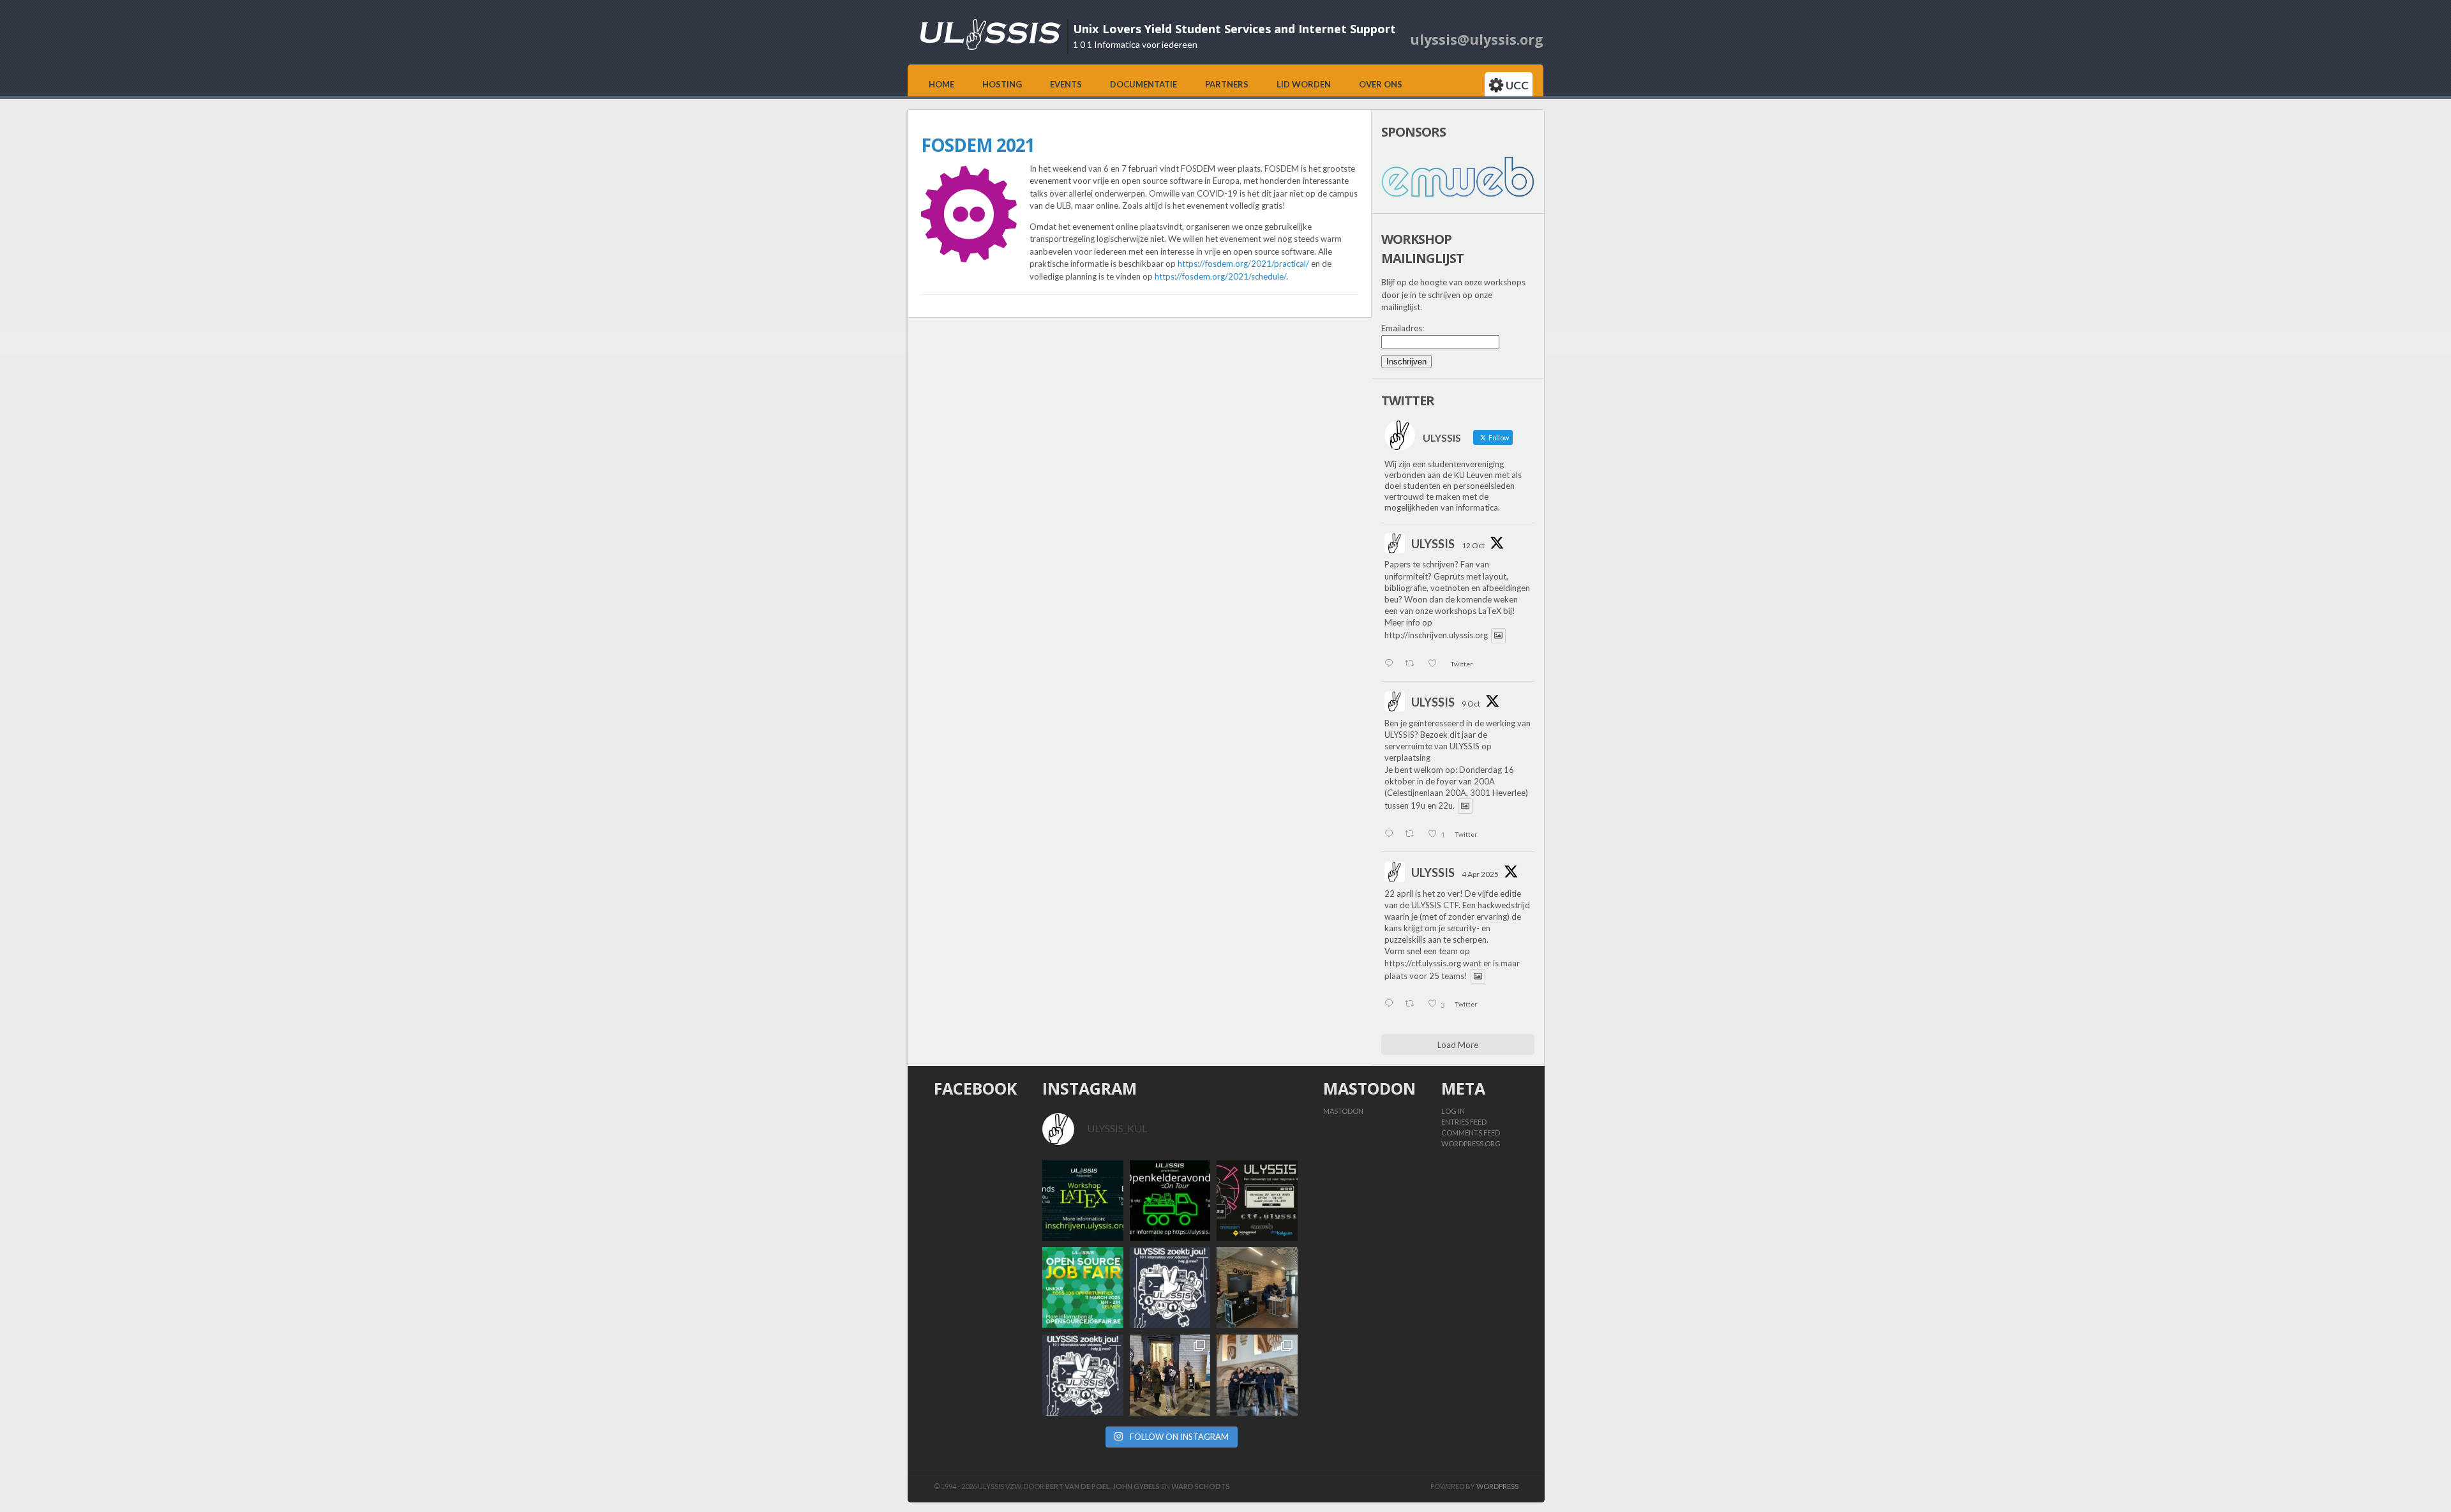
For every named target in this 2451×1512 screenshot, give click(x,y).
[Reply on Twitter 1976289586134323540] (1391, 835)
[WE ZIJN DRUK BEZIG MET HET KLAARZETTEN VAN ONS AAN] (1257, 1288)
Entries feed (1464, 1122)
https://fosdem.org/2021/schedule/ (1220, 276)
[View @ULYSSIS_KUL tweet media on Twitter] (1498, 635)
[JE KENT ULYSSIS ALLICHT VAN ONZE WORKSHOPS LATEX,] (1170, 1288)
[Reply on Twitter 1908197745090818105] (1391, 1005)
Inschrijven (1406, 362)
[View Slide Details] (1458, 177)
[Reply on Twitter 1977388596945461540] (1391, 664)
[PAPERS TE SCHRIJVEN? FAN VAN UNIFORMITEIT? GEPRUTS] (1083, 1201)
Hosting (1002, 84)
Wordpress (1497, 1486)
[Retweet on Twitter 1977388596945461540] (1413, 664)
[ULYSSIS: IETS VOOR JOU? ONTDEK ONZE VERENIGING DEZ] (1083, 1375)
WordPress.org (1471, 1143)
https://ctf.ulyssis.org (1423, 963)
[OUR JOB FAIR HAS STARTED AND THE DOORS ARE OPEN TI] (1170, 1375)
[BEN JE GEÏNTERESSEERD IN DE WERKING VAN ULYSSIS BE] (1170, 1201)
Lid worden (1304, 84)
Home (941, 84)
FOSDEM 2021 (978, 145)
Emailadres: (1403, 328)
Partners (1227, 84)
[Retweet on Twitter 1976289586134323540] (1413, 835)
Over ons (1381, 84)
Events (1066, 84)
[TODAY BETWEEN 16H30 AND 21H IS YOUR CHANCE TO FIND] (1257, 1375)
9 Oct (1471, 704)
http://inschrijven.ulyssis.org (1436, 636)
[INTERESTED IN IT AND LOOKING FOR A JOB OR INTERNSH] (1083, 1288)
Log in (1453, 1111)
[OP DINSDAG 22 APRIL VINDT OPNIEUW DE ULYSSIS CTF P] (1257, 1201)
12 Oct (1473, 545)
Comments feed (1471, 1133)
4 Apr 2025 (1480, 874)
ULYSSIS (1433, 544)
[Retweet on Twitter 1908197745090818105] (1413, 1005)
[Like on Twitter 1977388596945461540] (1436, 664)
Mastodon (1343, 1111)
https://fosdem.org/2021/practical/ (1243, 264)
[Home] (991, 47)
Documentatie (1143, 84)
